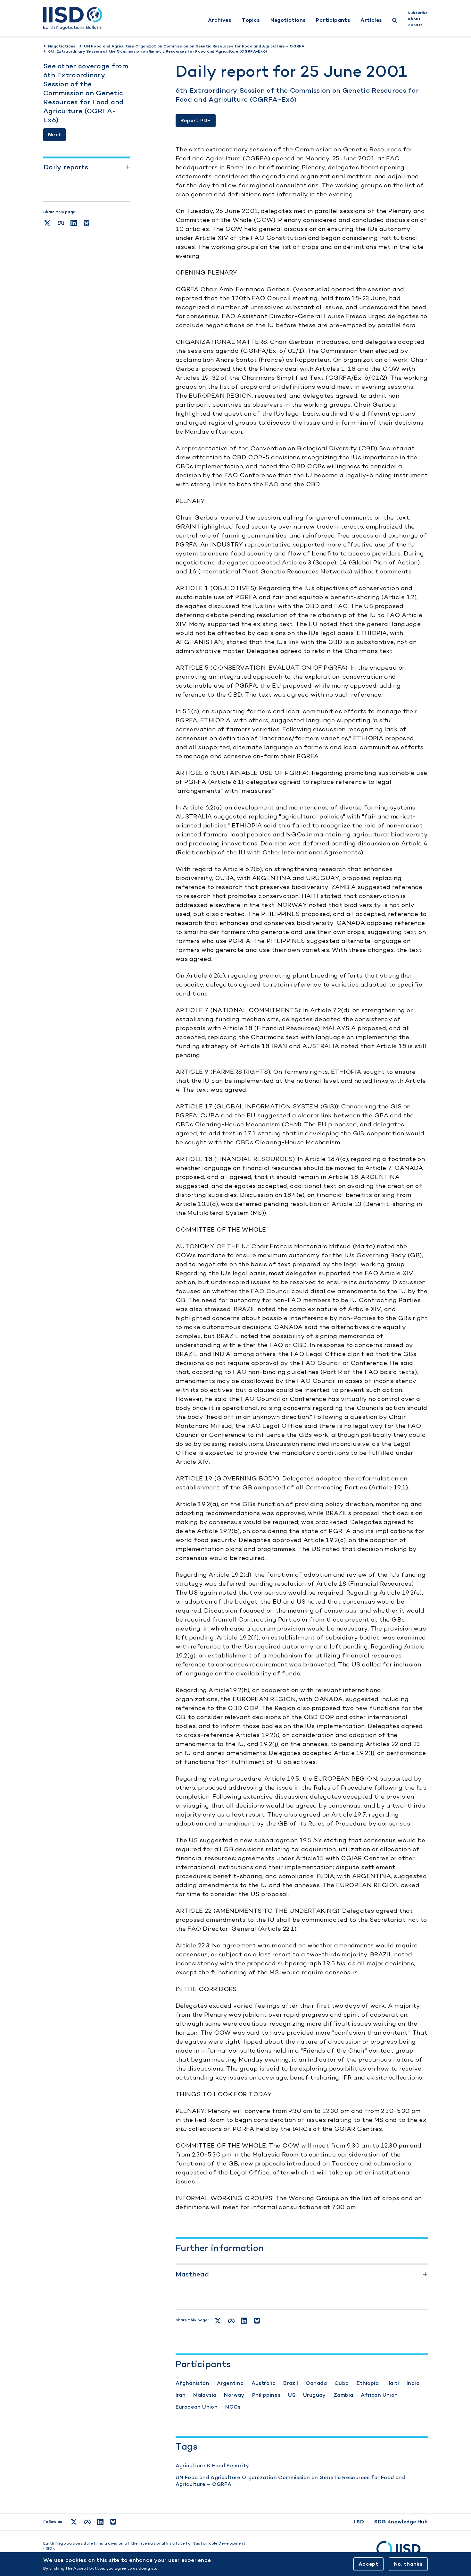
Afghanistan (192, 2383)
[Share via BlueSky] (87, 223)
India (413, 2383)
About (414, 19)
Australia (264, 2383)
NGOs (233, 2407)
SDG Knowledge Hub (401, 2522)
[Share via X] (47, 223)
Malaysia (205, 2395)
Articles (371, 20)
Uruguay (314, 2395)
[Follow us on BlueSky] (113, 2522)
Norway (234, 2395)
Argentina (230, 2383)
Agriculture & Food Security (212, 2466)
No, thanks (408, 2564)
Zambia (343, 2395)
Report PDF (196, 120)
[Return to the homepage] (73, 18)
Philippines (266, 2395)
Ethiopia (368, 2383)
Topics (251, 20)
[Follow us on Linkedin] (100, 2522)
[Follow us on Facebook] (87, 2522)
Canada (316, 2383)
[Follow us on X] (74, 2522)
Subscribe (418, 13)
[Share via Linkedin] (74, 223)
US (292, 2395)
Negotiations (288, 20)
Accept (368, 2564)
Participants (333, 20)
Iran (181, 2395)
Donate (415, 25)
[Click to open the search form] (395, 21)
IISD (359, 2522)
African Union (379, 2395)
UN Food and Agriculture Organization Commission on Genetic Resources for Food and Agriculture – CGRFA (290, 2481)
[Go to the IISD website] (402, 2552)
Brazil (291, 2383)
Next (54, 135)
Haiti (393, 2383)
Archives (220, 20)
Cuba (342, 2383)
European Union (197, 2407)
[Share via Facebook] (61, 223)
